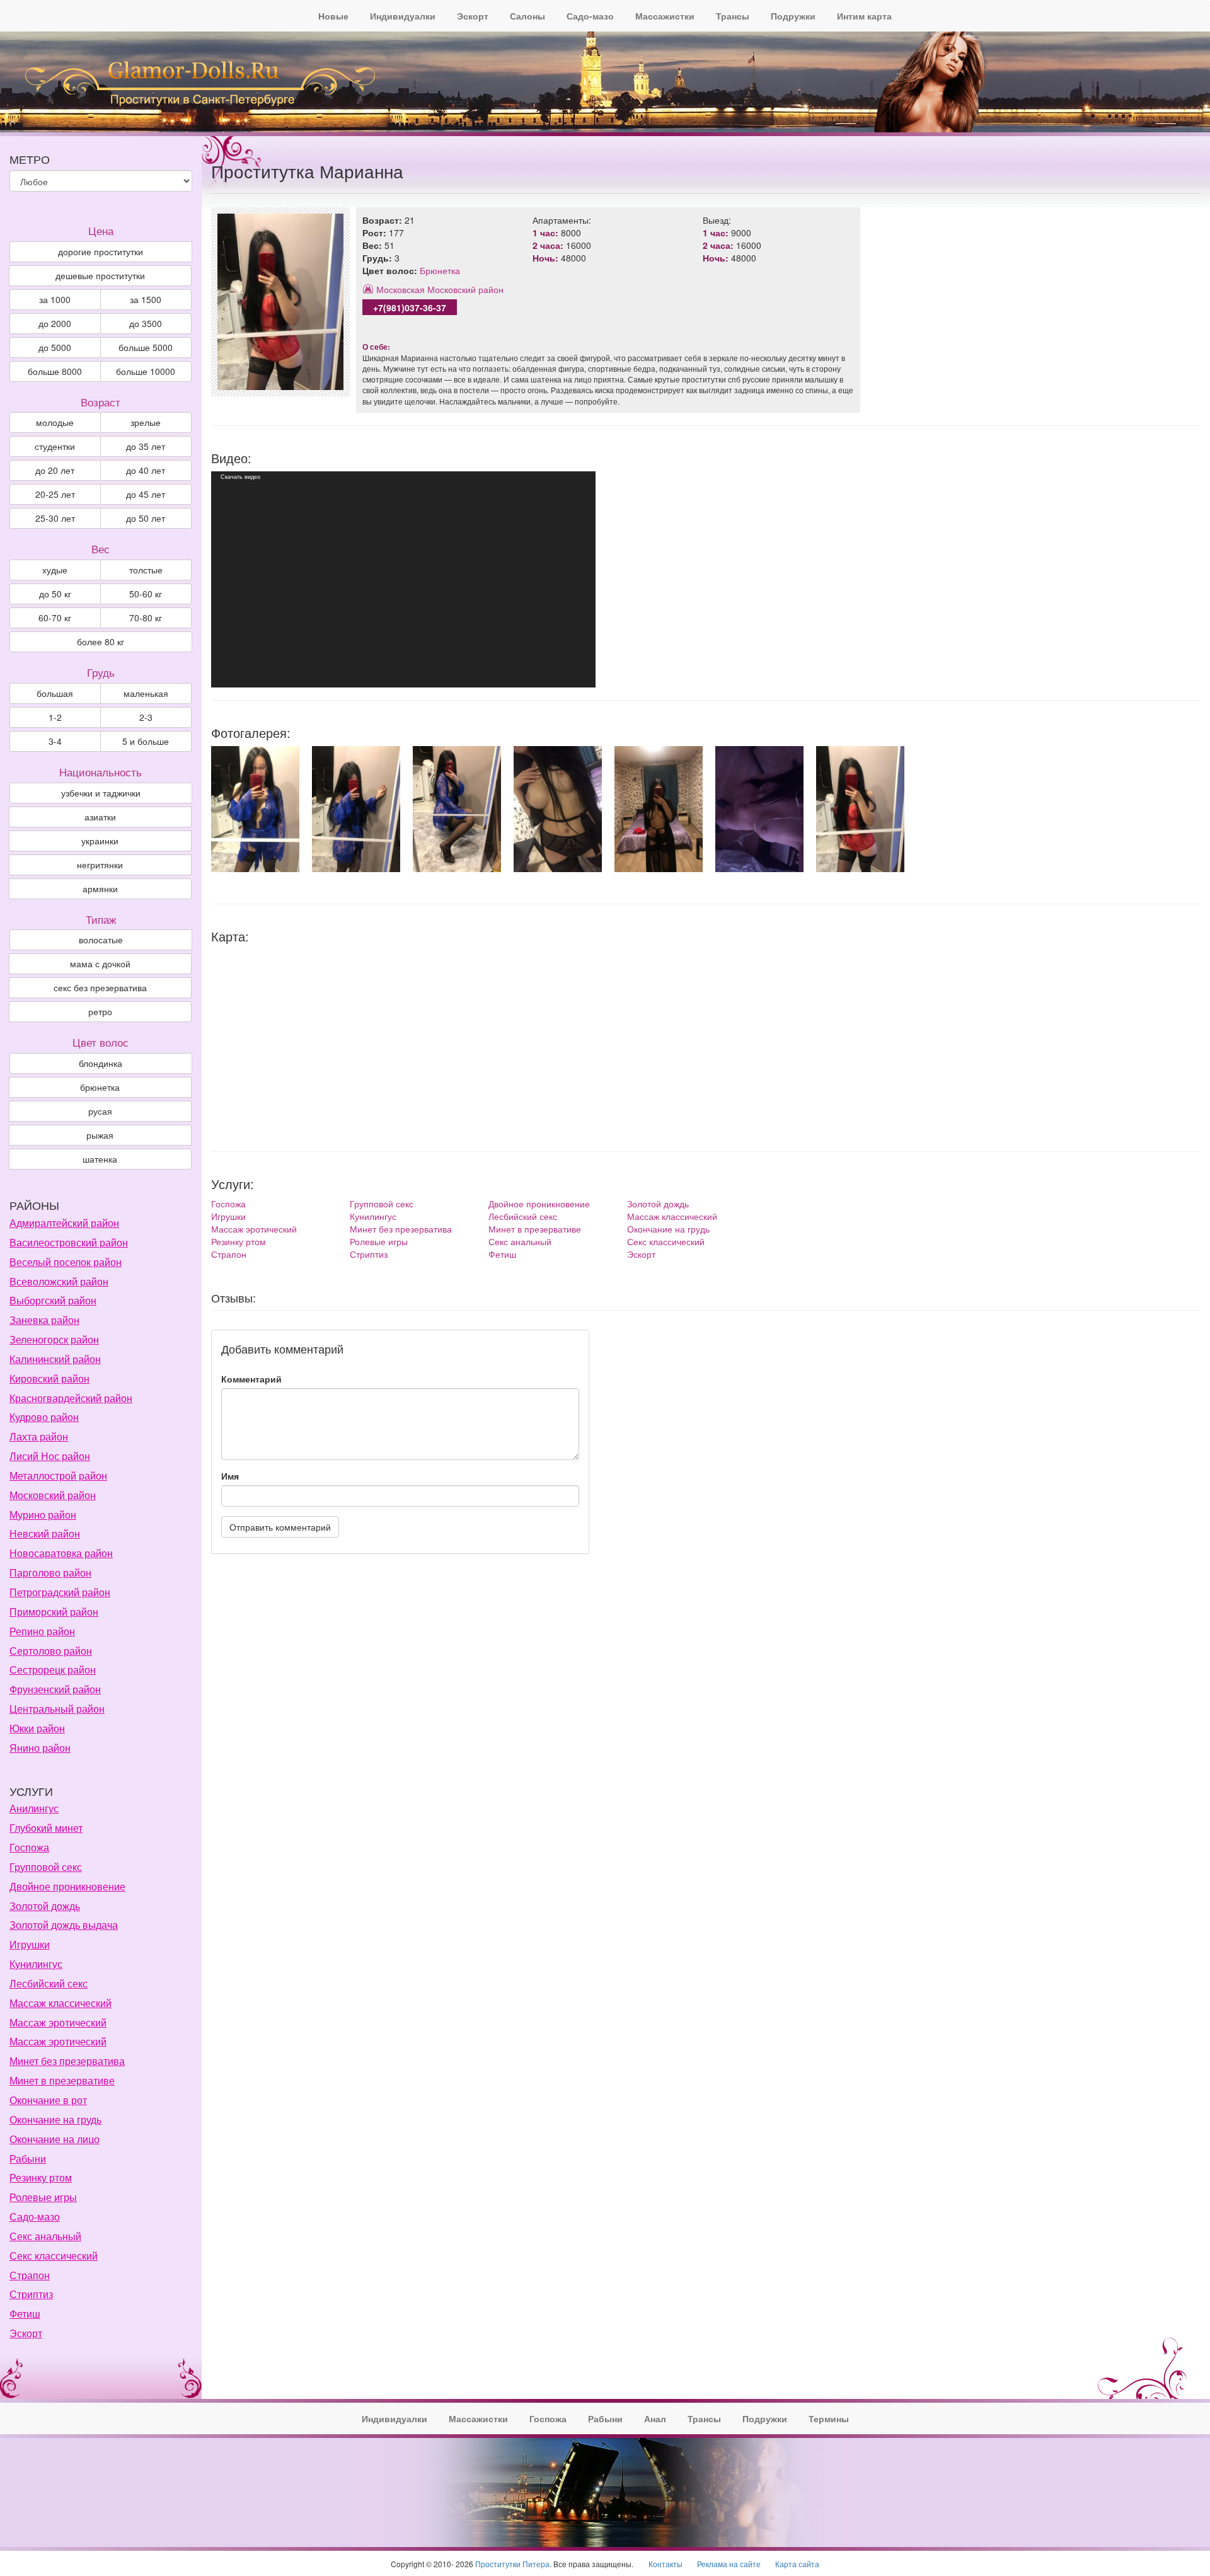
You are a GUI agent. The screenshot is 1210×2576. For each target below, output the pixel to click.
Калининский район (55, 1359)
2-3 (146, 717)
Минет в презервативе (535, 1229)
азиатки (100, 817)
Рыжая (100, 1135)
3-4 (55, 741)
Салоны (527, 16)
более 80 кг (101, 641)
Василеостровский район (69, 1242)
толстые (146, 570)
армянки (100, 888)
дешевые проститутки (100, 275)
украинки (100, 841)
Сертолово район (51, 1651)
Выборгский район (53, 1300)
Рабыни (28, 2159)
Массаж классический (672, 1216)
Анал (655, 2418)
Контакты (665, 2564)
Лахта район (39, 1436)
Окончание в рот (48, 2100)
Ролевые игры (379, 1241)
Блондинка (101, 1063)
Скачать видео (240, 477)
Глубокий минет (46, 1828)
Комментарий (251, 1379)
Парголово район (50, 1573)
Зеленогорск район (54, 1339)
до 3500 (146, 323)
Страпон (229, 1254)
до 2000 (55, 323)
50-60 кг (146, 594)
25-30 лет (55, 518)
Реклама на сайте (729, 2564)
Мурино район (43, 1515)
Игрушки (228, 1216)
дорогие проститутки (101, 251)
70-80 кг (146, 618)
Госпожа (228, 1204)
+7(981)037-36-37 (410, 308)
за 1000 (55, 299)
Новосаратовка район (61, 1553)
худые (55, 570)
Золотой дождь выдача (64, 1925)
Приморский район (54, 1612)
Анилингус (34, 1808)
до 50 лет (146, 518)
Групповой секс (382, 1204)
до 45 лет (146, 494)
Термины (829, 2418)
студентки (55, 446)
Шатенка (100, 1159)
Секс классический (666, 1241)
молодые (55, 422)
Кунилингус (373, 1216)
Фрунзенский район (55, 1689)
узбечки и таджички (101, 793)
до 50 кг (55, 594)
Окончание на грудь (668, 1229)
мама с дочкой (100, 963)
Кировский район (49, 1378)
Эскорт (473, 16)
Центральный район (57, 1709)
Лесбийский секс (523, 1216)
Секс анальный (520, 1241)
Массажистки (665, 16)
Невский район (45, 1533)
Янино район (40, 1748)
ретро (100, 1011)
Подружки (793, 16)
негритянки (100, 865)
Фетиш (502, 1254)
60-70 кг (55, 618)
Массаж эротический (254, 1229)
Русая (100, 1111)
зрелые (146, 422)
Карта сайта (797, 2564)
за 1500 (146, 299)
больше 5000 (146, 347)
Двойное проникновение (539, 1204)
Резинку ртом (239, 1241)
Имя (230, 1476)
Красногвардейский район (71, 1398)
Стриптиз (369, 1254)
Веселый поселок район (66, 1262)
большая (55, 693)
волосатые (101, 940)
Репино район (42, 1631)
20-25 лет (55, 494)
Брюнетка (440, 270)
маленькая (146, 693)
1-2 (55, 717)
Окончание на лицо (55, 2139)
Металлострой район (58, 1475)
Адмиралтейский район (64, 1223)
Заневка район (44, 1320)
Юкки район (37, 1728)
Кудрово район (44, 1417)
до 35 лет (146, 446)
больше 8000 (55, 371)
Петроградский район (60, 1592)
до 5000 (55, 347)
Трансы (733, 16)
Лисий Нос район (50, 1456)
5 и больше (146, 741)
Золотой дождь (658, 1204)
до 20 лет (55, 470)
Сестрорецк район (53, 1670)
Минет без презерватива (401, 1229)
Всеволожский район (59, 1281)
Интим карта (864, 16)
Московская (400, 289)
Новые (333, 16)
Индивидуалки (403, 16)
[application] (403, 579)
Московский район (465, 289)
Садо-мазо (590, 16)
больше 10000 (146, 371)
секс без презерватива (100, 987)
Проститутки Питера (512, 2564)
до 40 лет (146, 470)
